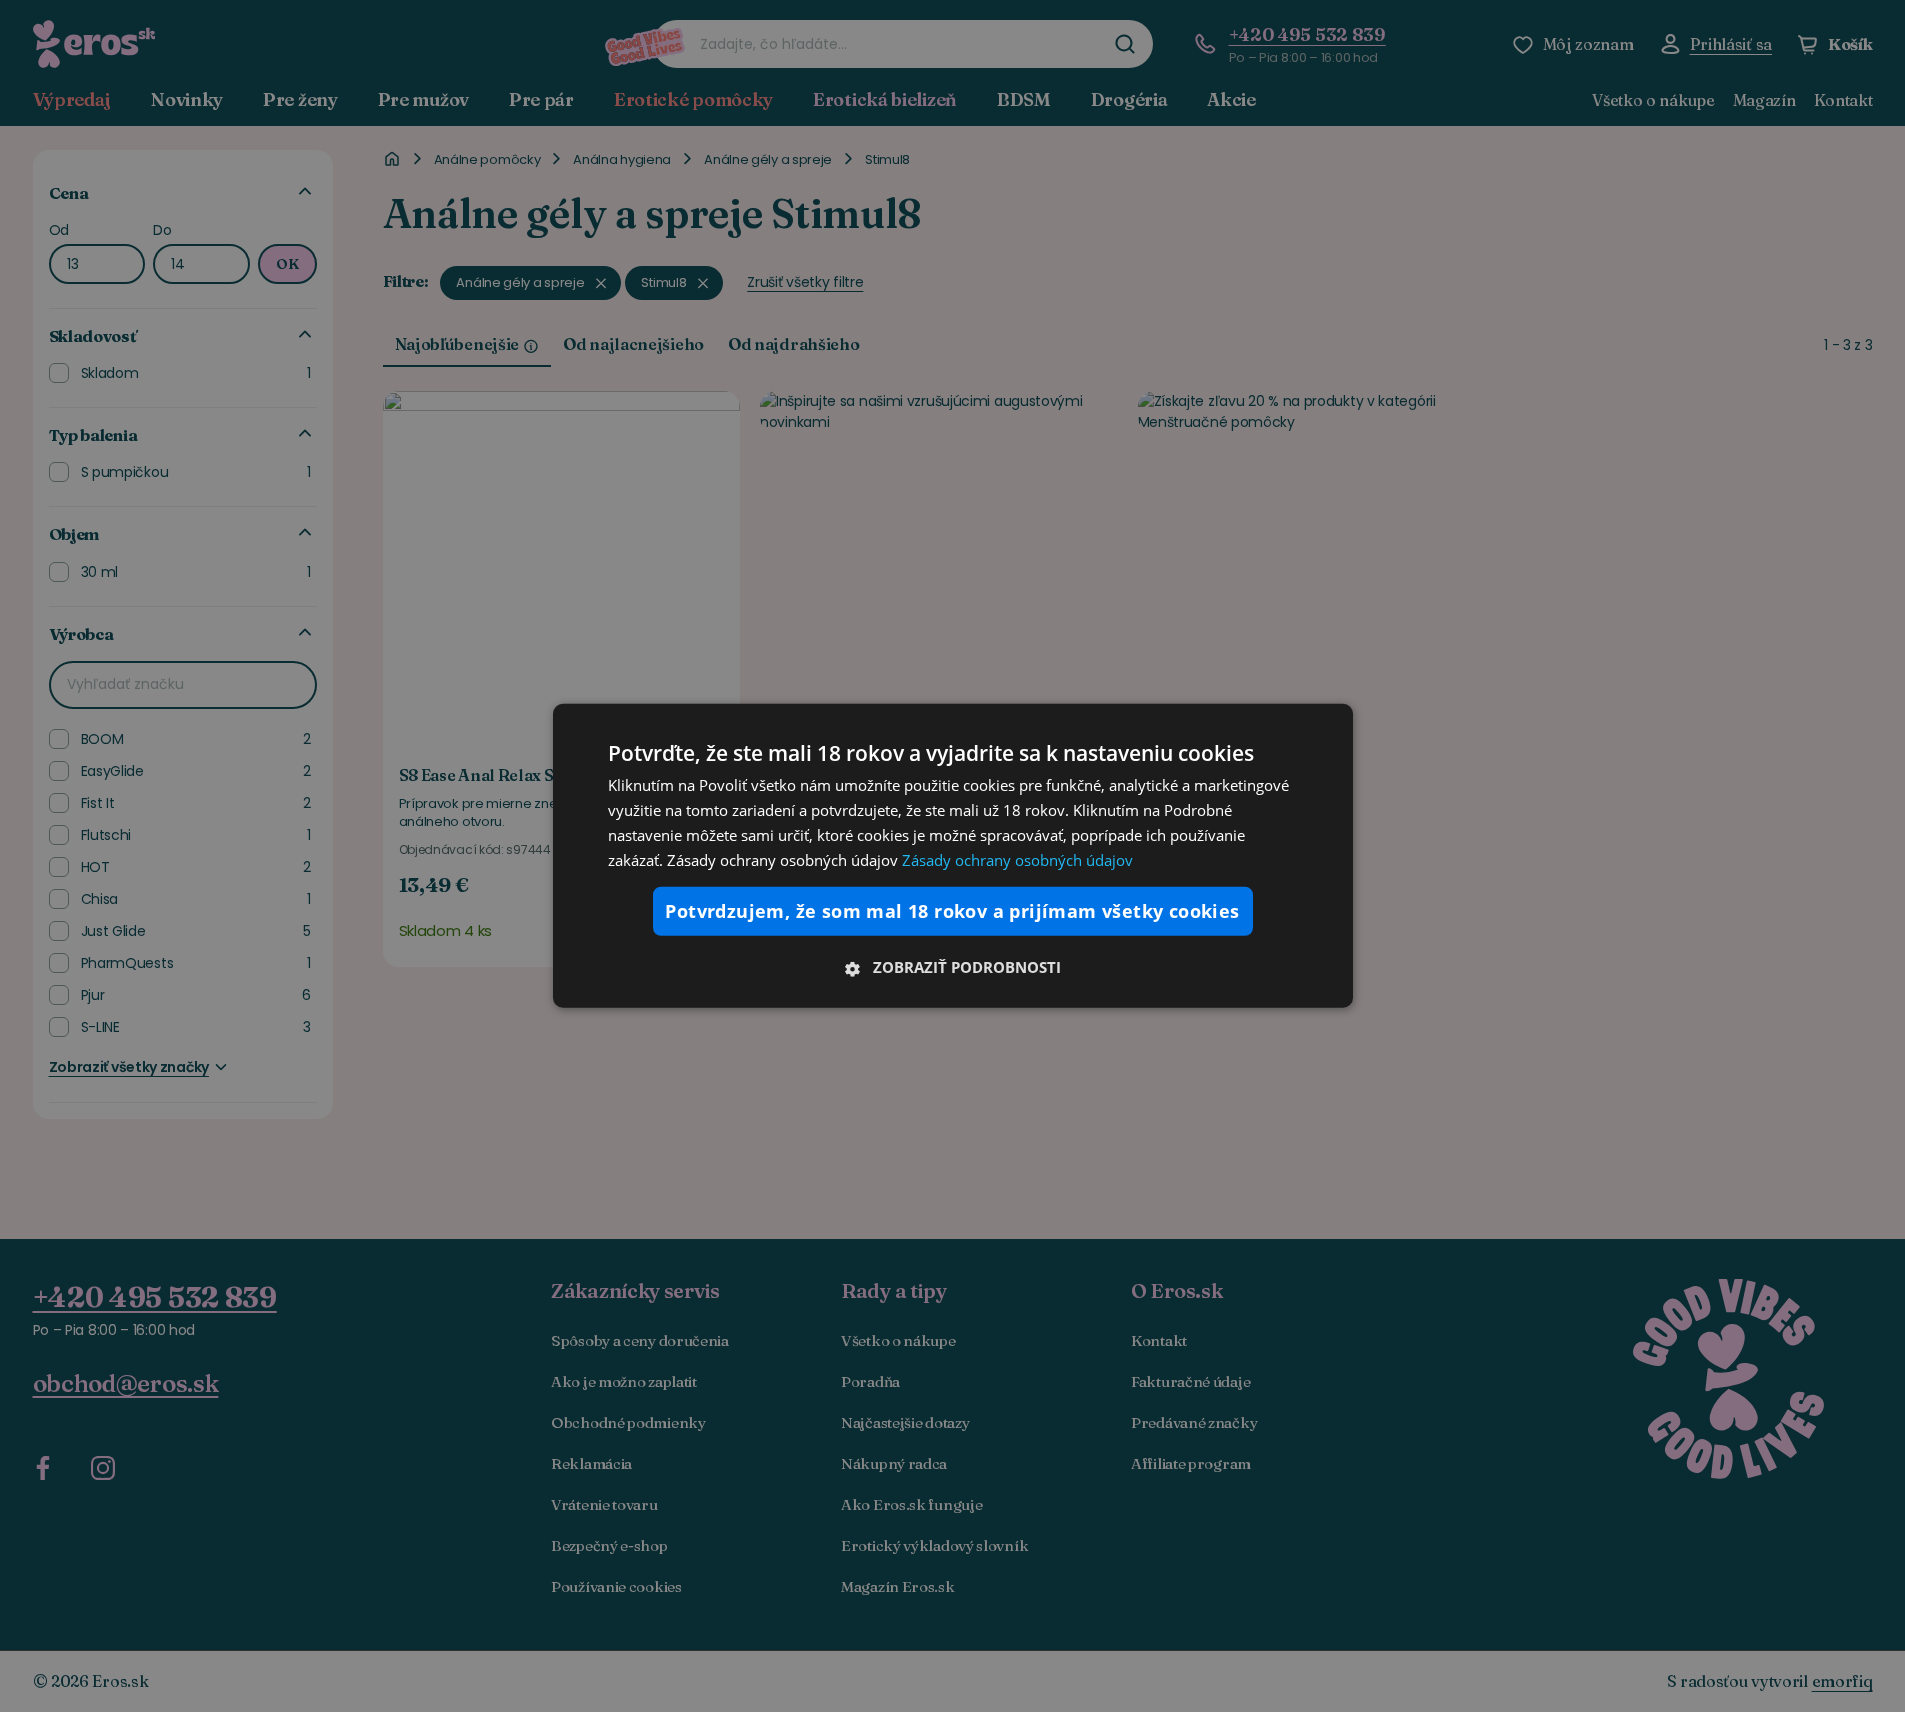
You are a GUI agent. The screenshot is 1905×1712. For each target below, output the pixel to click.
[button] (953, 967)
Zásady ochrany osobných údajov (1017, 859)
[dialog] (953, 856)
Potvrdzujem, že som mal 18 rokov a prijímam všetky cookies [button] (952, 911)
